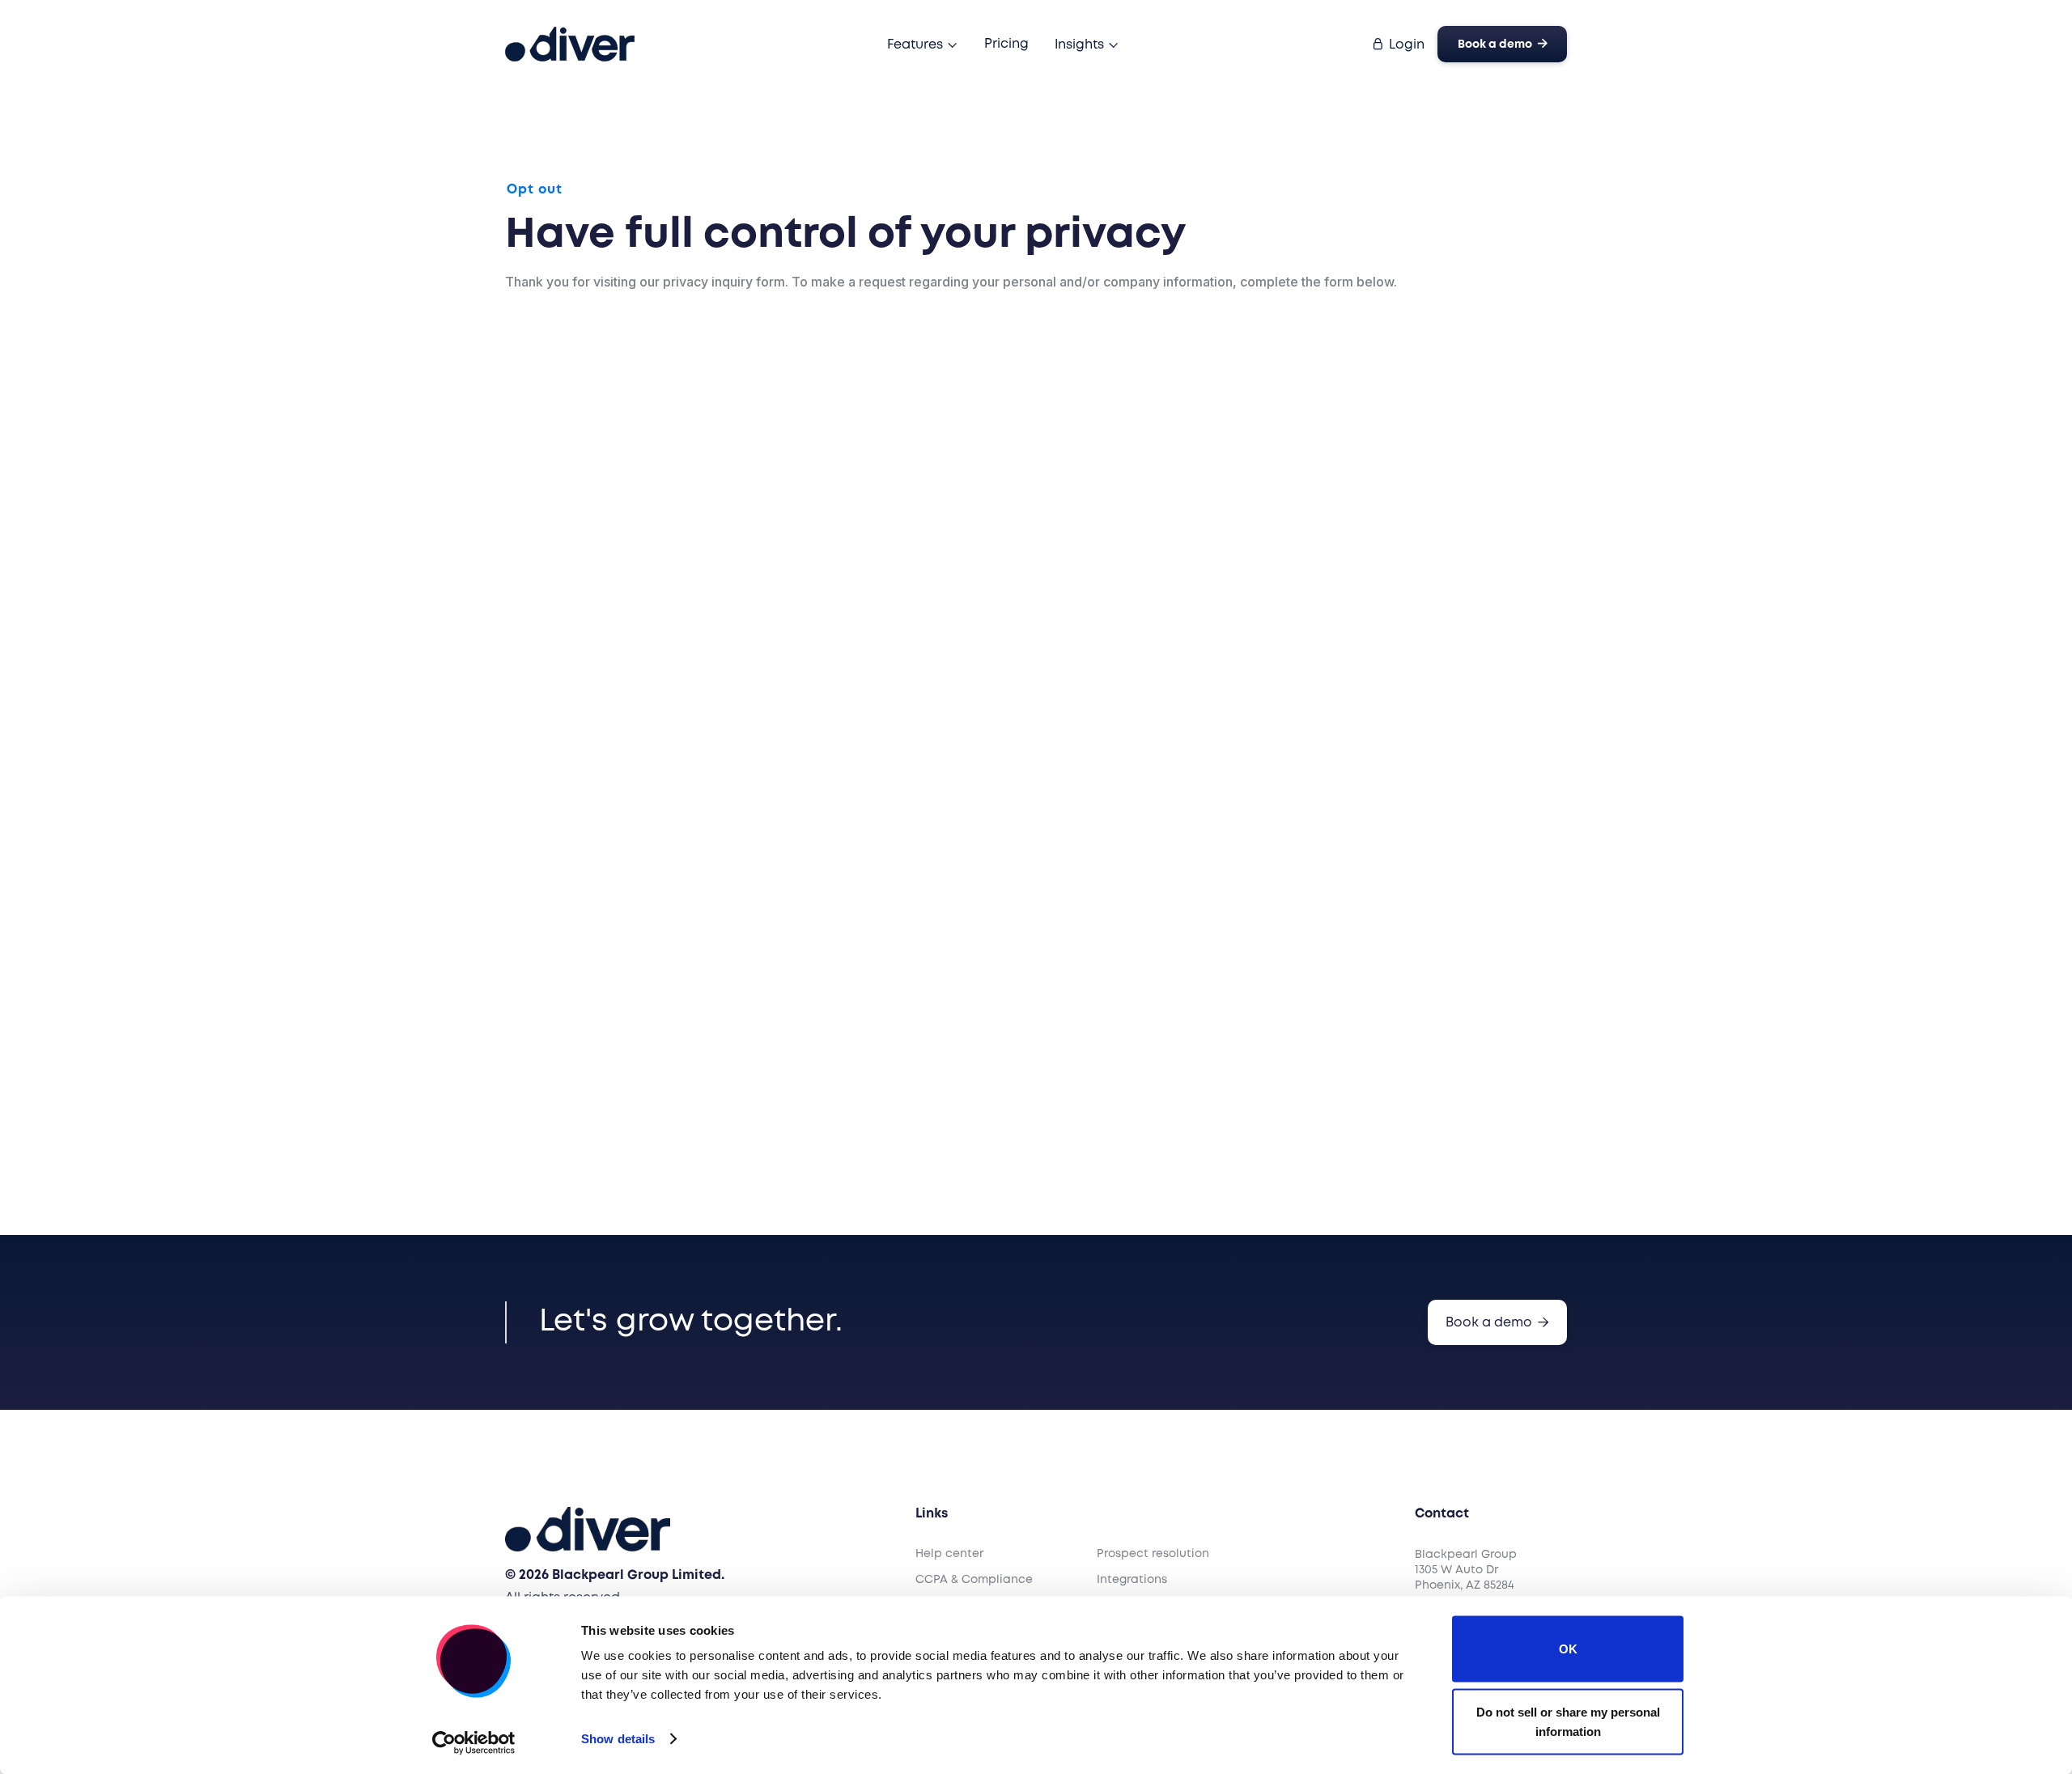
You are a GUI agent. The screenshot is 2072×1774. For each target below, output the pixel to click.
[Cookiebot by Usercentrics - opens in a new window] (474, 1742)
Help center (949, 1554)
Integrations (1132, 1580)
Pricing (1006, 44)
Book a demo (1503, 44)
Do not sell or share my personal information (1568, 1721)
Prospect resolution (1153, 1554)
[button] (923, 45)
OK (1568, 1649)
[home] (570, 44)
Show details (618, 1739)
